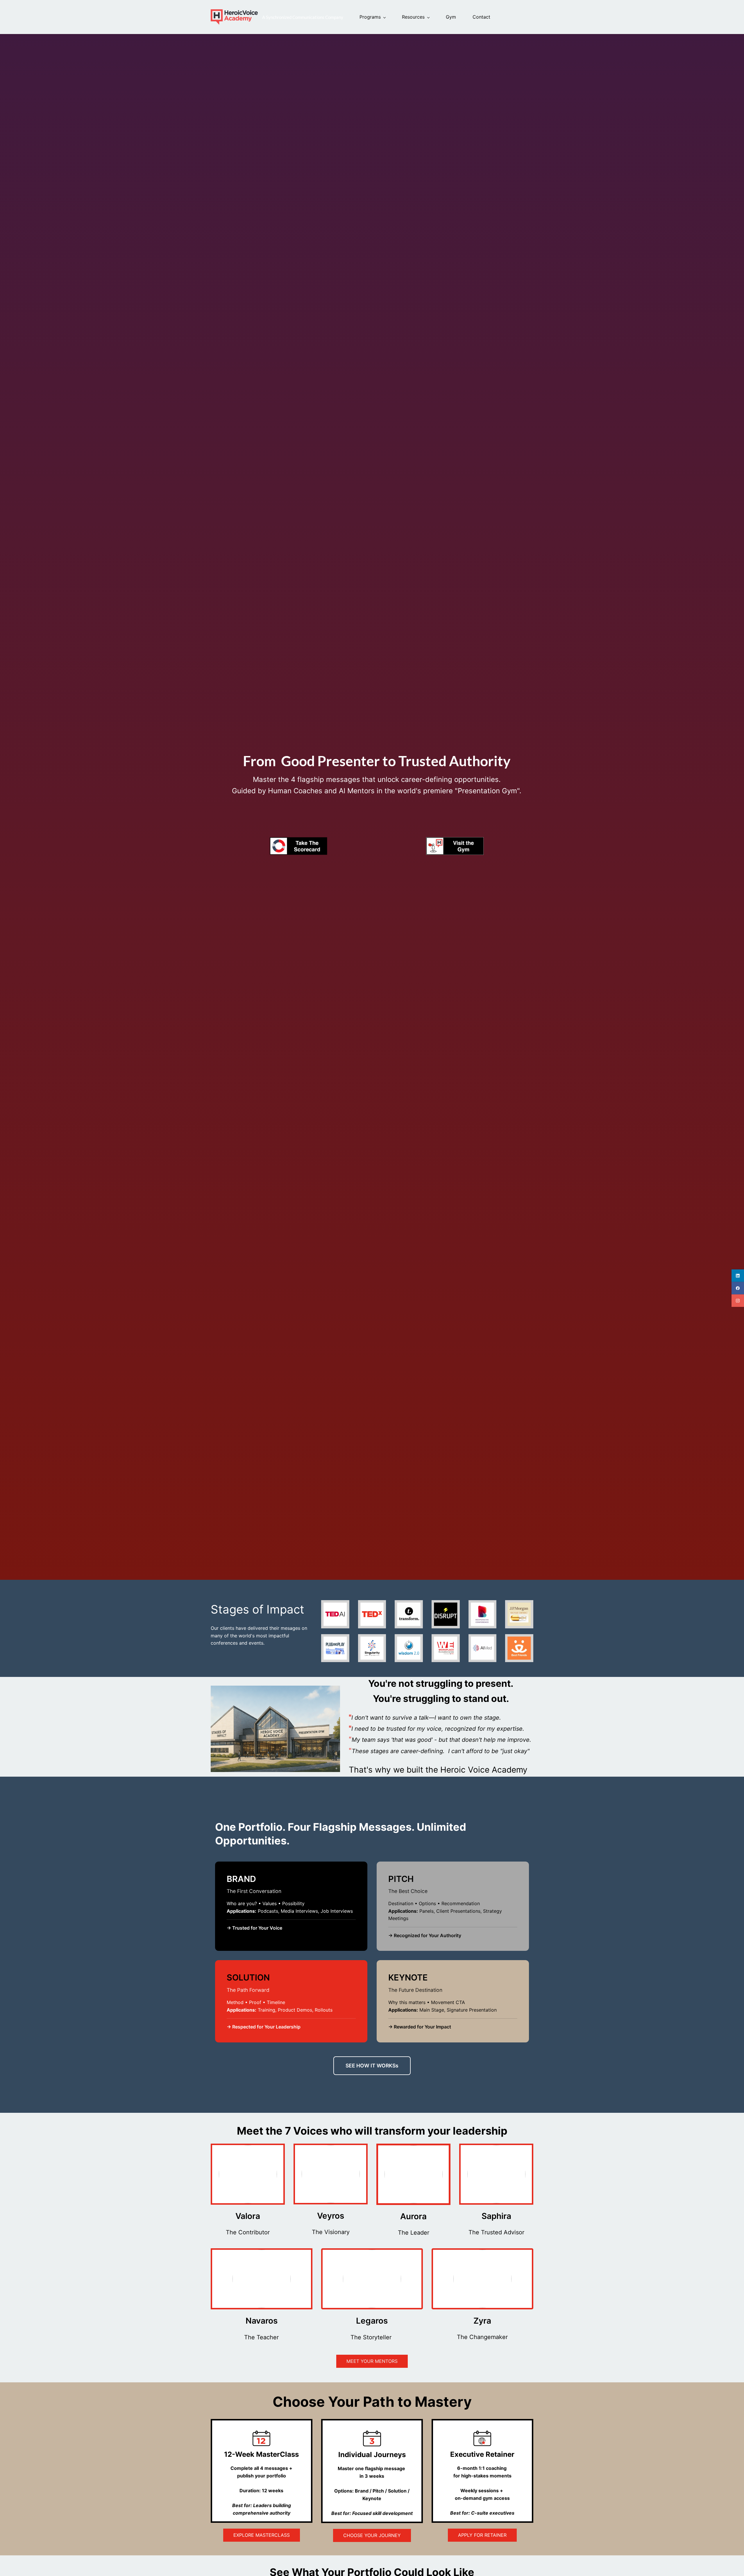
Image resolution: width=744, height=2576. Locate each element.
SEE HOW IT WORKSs (372, 2066)
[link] (298, 841)
